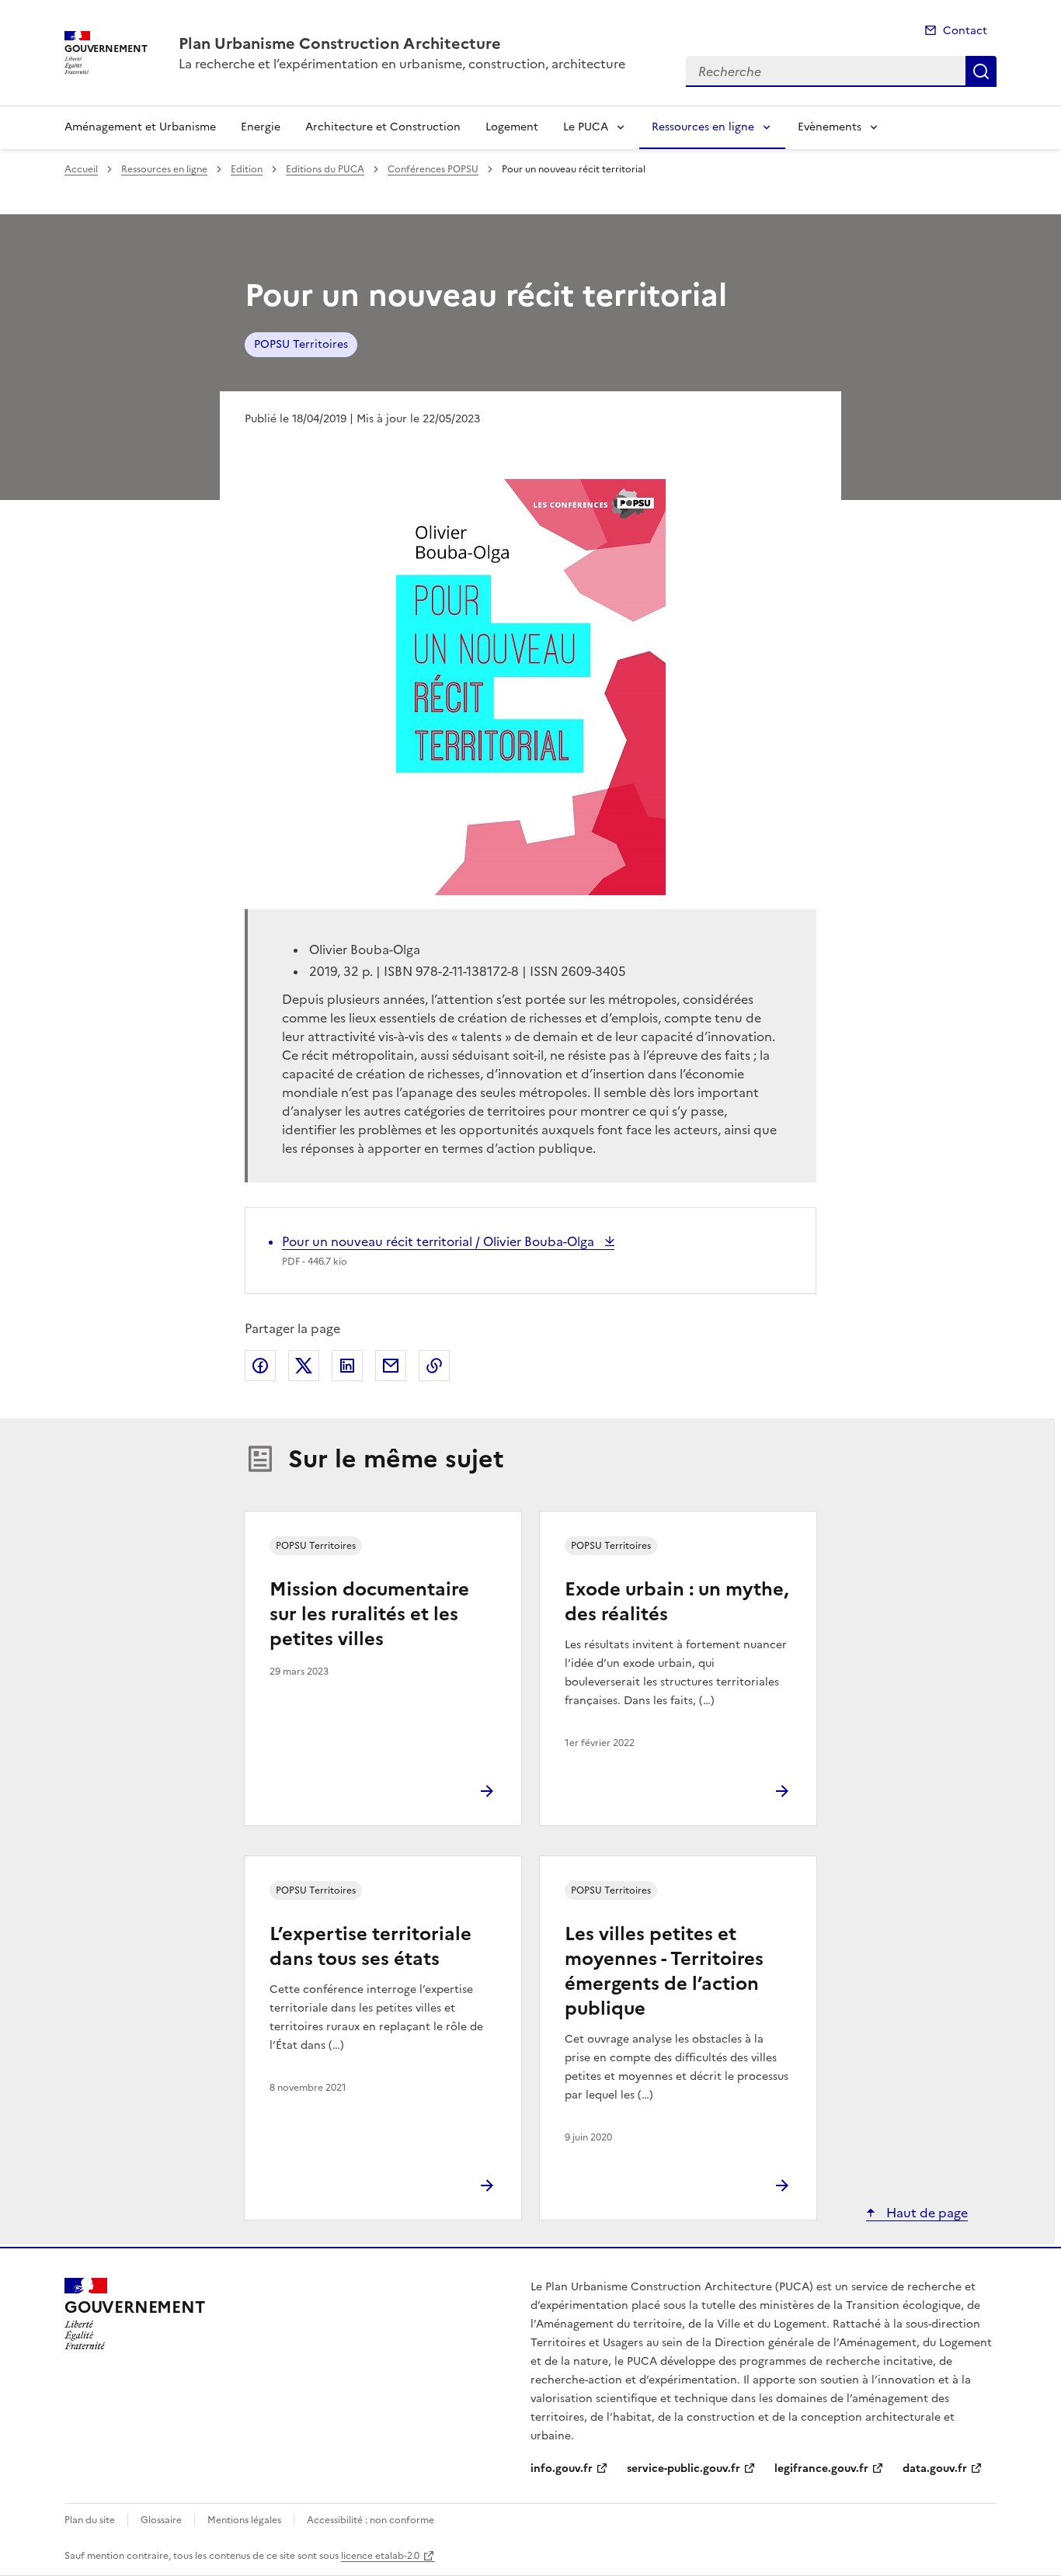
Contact (965, 31)
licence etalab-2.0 (380, 2556)
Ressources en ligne (703, 127)
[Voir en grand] (531, 687)
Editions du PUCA (325, 169)
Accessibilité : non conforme (370, 2520)
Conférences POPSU (433, 169)
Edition (247, 169)
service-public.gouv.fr (684, 2468)
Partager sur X (304, 1366)
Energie (261, 127)
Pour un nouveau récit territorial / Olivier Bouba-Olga (440, 1241)
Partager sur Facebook (260, 1366)
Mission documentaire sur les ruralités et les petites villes (369, 1614)
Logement (512, 127)
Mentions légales (244, 2520)
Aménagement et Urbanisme (140, 127)
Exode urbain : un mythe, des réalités (677, 1602)
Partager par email (391, 1366)
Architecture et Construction (383, 127)
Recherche (981, 71)
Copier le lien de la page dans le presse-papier (434, 1366)
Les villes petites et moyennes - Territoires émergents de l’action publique (664, 1971)
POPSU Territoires (301, 344)
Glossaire (161, 2520)
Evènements (830, 127)
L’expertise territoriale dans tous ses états (370, 1946)
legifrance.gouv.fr (821, 2468)
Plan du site (90, 2520)
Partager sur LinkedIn (347, 1366)
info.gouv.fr (562, 2468)
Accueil (81, 169)
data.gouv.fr (935, 2468)
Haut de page (925, 2213)
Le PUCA (586, 127)
